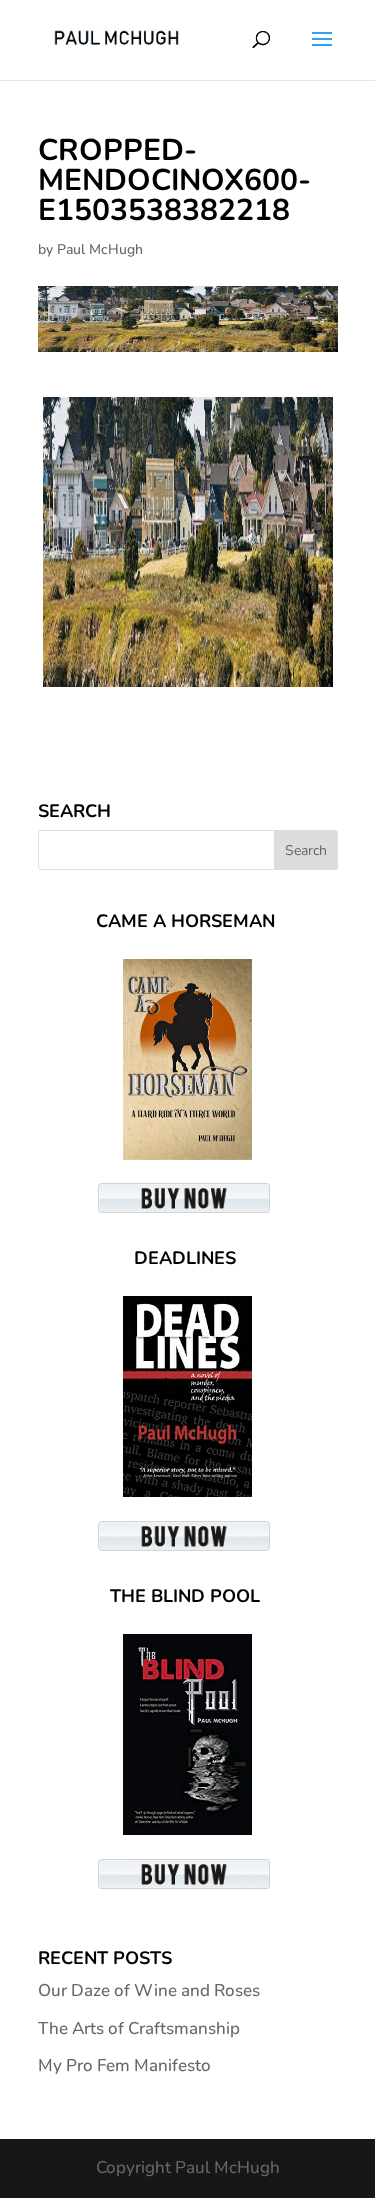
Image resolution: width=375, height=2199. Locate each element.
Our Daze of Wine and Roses (149, 1990)
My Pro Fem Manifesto (124, 2065)
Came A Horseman (185, 921)
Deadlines (185, 1258)
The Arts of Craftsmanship (139, 2028)
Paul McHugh (100, 249)
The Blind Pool (185, 1596)
